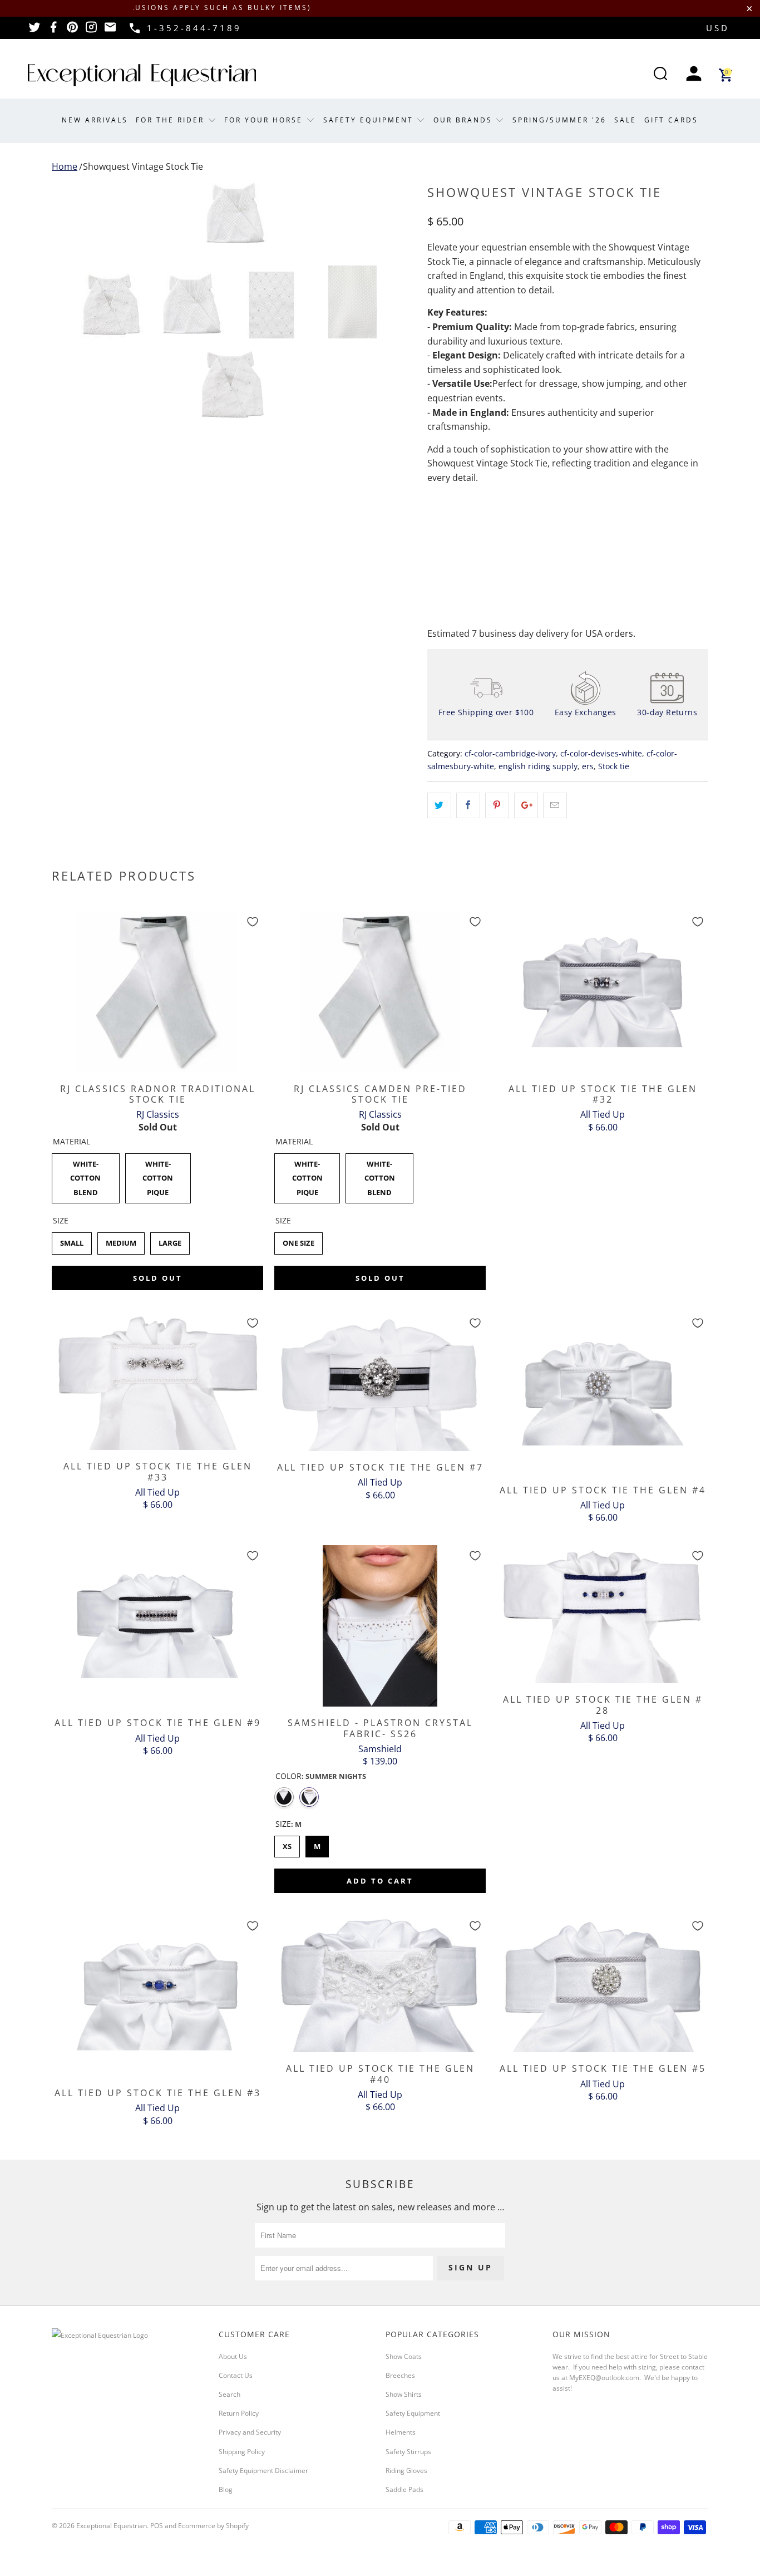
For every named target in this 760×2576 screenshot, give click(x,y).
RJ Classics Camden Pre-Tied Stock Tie (380, 992)
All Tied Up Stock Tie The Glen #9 (157, 1626)
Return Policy (239, 2413)
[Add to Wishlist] (253, 922)
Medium (121, 1240)
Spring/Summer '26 (559, 120)
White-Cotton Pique (158, 1175)
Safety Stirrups (408, 2452)
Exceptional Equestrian (112, 2526)
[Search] (660, 75)
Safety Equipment (370, 120)
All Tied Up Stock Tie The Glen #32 (603, 992)
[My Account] (694, 75)
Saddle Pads (404, 2489)
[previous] (71, 214)
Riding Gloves (406, 2471)
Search (230, 2394)
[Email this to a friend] (555, 805)
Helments (401, 2432)
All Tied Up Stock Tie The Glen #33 (157, 1382)
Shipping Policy (242, 2452)
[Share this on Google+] (526, 805)
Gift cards (671, 120)
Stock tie (614, 766)
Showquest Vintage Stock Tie (143, 166)
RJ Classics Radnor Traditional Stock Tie (157, 992)
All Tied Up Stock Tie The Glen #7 (380, 1382)
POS (157, 2526)
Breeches (400, 2375)
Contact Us (236, 2375)
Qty (435, 509)
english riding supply (538, 766)
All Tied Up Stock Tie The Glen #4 (603, 1393)
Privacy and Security (250, 2432)
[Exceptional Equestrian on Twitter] (34, 31)
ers (588, 766)
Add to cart (380, 1881)
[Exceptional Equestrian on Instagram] (91, 31)
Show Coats (404, 2356)
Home (65, 166)
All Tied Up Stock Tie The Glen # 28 (603, 1614)
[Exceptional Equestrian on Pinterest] (72, 31)
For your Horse (265, 120)
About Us (233, 2356)
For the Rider (172, 120)
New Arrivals (95, 120)
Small (72, 1240)
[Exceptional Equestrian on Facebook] (53, 31)
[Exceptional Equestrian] (142, 75)
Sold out (158, 1278)
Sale (625, 120)
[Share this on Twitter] (439, 805)
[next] (397, 214)
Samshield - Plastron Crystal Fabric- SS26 (380, 1626)
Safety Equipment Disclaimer (263, 2471)
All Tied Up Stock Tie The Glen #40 (380, 1984)
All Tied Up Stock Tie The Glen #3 (157, 1996)
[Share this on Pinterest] (497, 805)
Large (170, 1240)
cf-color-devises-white (601, 753)
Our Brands (465, 120)
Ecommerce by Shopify (213, 2526)
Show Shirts (404, 2394)
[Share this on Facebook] (468, 805)
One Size (298, 1240)
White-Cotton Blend (86, 1175)
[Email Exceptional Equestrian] (110, 31)
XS (287, 1843)
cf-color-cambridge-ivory (510, 753)
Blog (226, 2489)
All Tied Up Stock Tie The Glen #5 (603, 1984)
